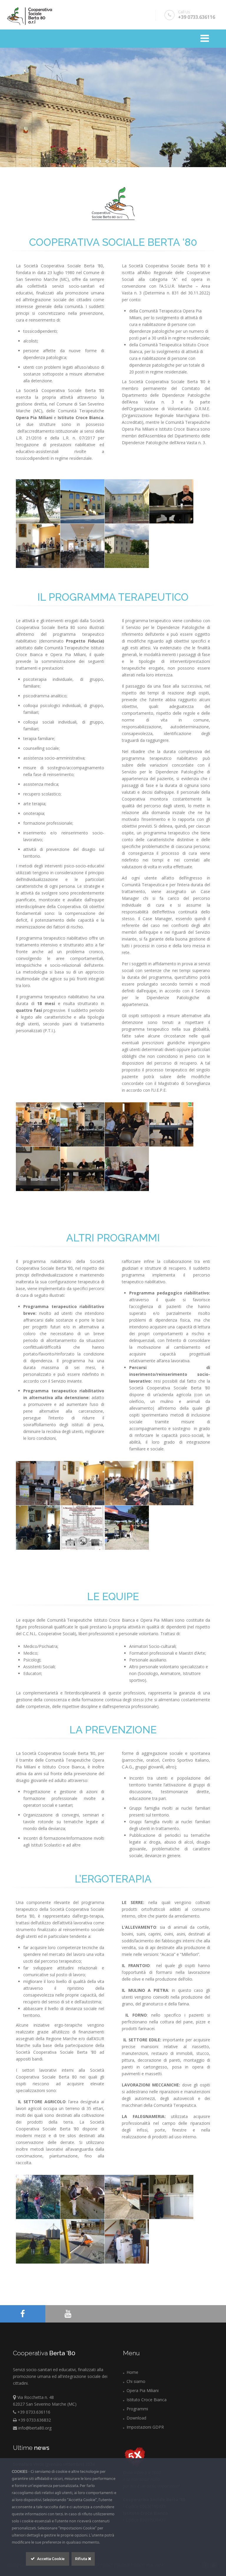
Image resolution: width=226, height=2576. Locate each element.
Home (132, 2372)
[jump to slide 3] (119, 161)
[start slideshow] (100, 161)
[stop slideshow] (126, 161)
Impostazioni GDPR (145, 2427)
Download (136, 2418)
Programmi (137, 2409)
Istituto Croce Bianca (147, 2400)
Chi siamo (136, 2381)
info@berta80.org (34, 2428)
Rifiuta (82, 2559)
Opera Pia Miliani (143, 2390)
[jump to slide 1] (107, 161)
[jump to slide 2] (113, 161)
